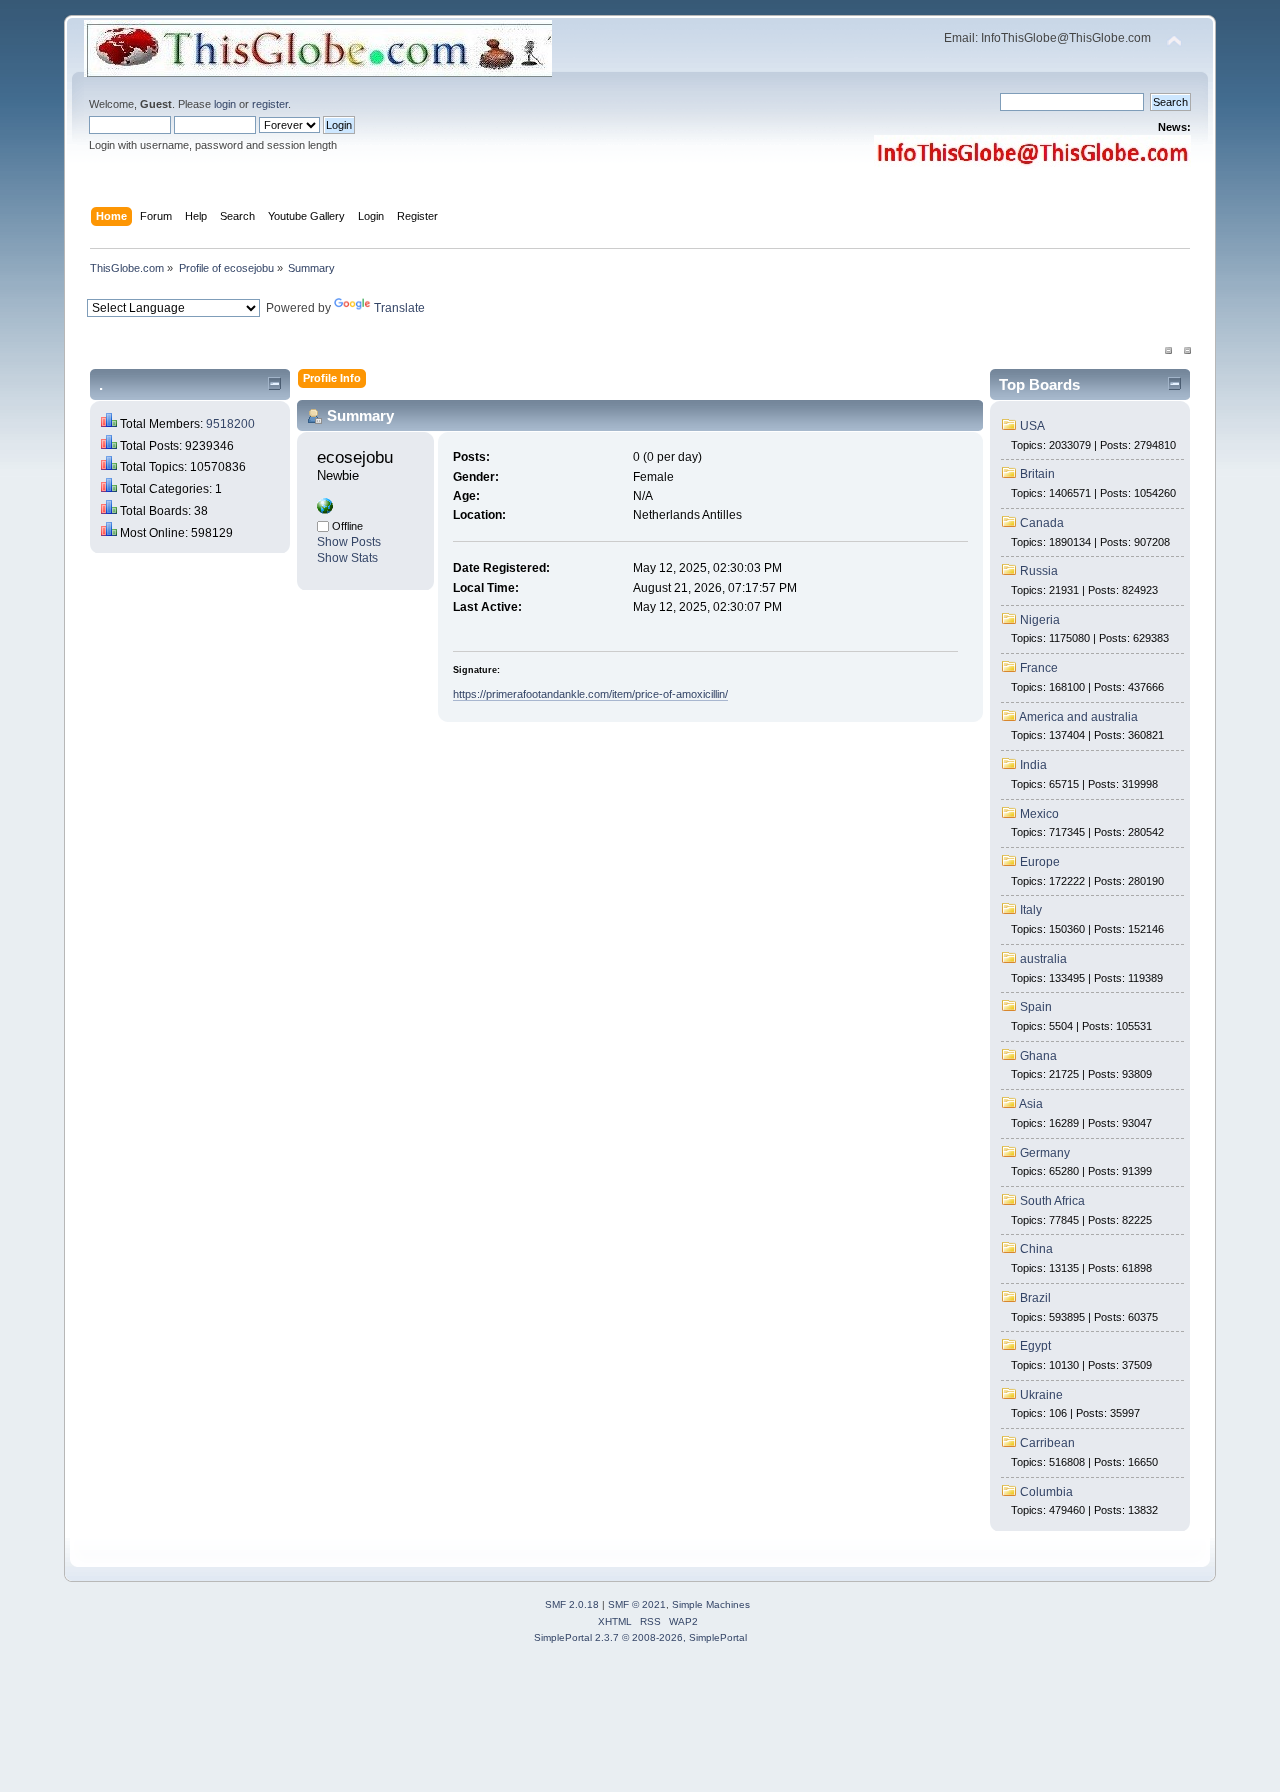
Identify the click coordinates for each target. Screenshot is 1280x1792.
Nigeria (1040, 620)
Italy (1031, 910)
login (225, 104)
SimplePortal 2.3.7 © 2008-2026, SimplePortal (640, 1637)
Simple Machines (711, 1604)
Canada (1042, 523)
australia (1043, 959)
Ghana (1038, 1056)
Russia (1039, 571)
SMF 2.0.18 (572, 1604)
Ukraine (1041, 1395)
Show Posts (349, 542)
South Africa (1052, 1201)
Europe (1040, 862)
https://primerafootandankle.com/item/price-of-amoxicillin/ (590, 694)
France (1039, 668)
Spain (1036, 1007)
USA (1032, 426)
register (270, 104)
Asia (1031, 1104)
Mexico (1039, 814)
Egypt (1035, 1346)
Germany (1045, 1153)
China (1036, 1249)
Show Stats (347, 558)
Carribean (1047, 1443)
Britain (1037, 474)
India (1033, 765)
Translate (399, 308)
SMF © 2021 (637, 1604)
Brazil (1035, 1298)
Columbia (1046, 1492)
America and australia (1078, 717)
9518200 (230, 424)
